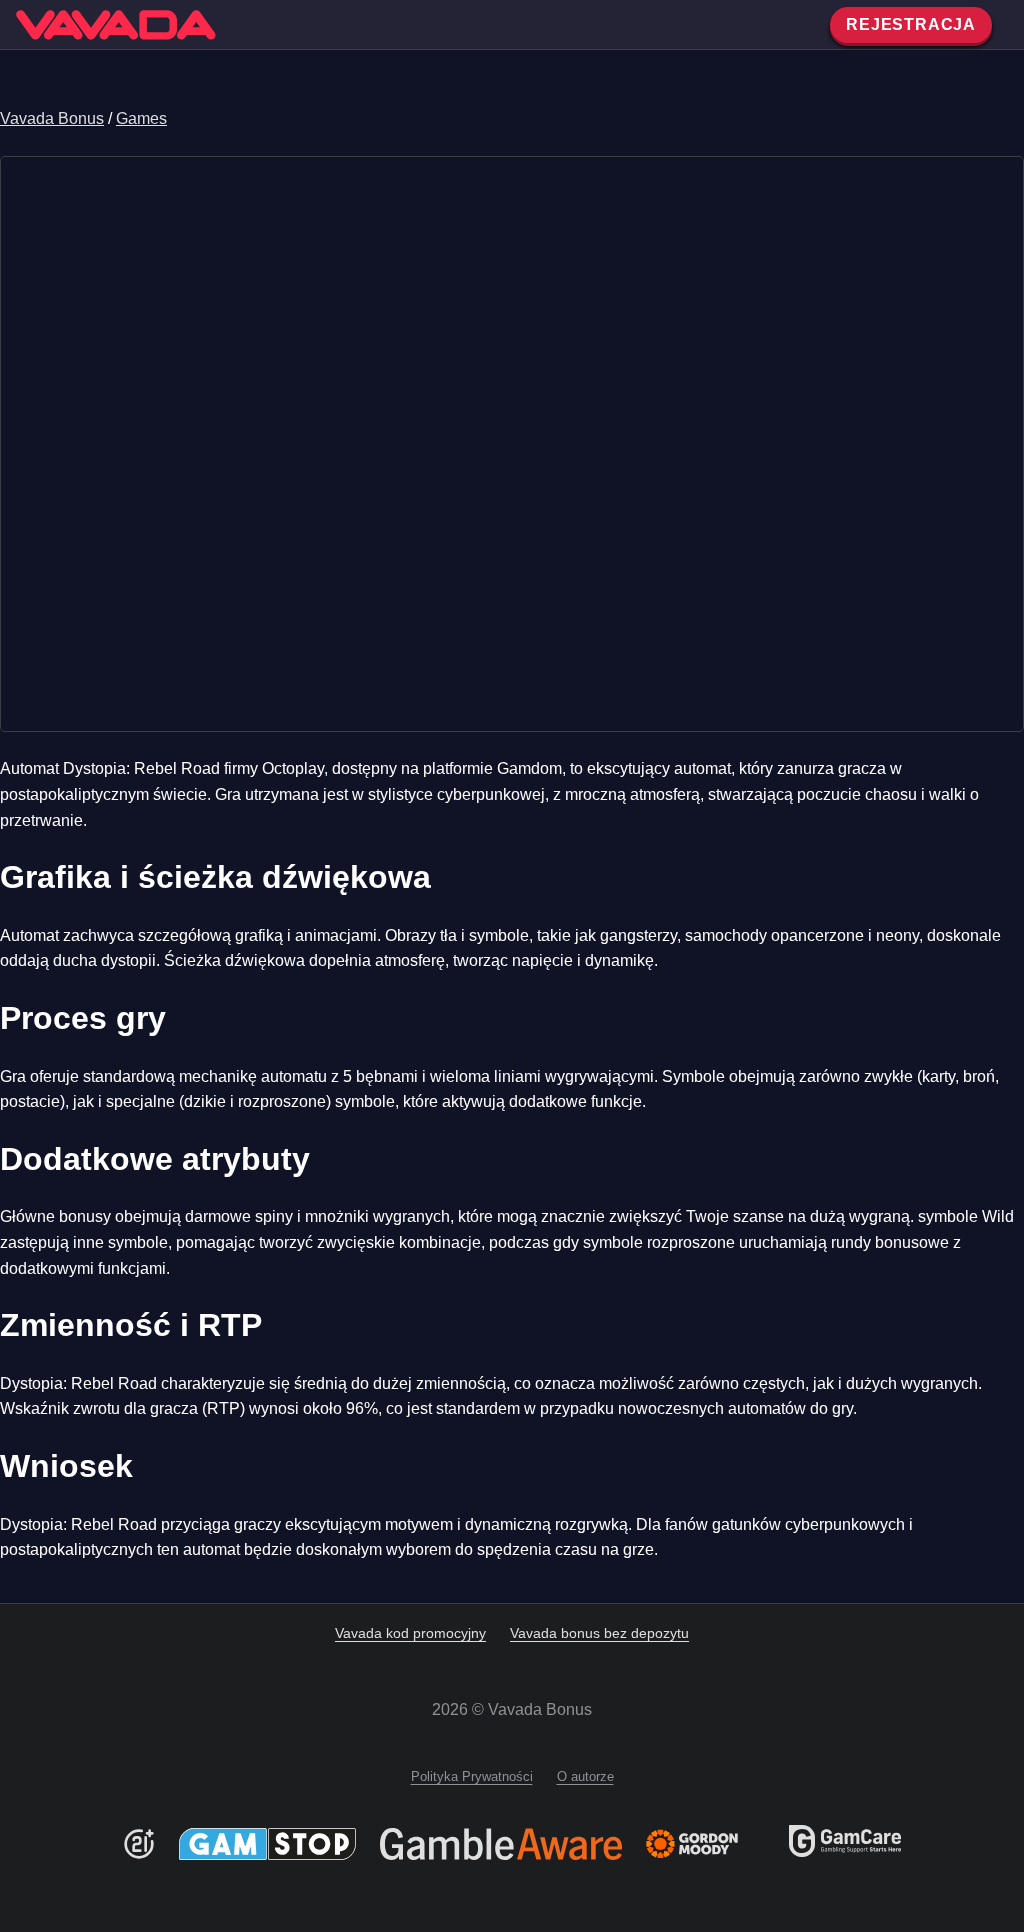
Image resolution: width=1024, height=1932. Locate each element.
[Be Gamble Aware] (501, 1844)
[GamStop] (267, 1844)
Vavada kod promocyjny (410, 1633)
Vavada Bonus (52, 118)
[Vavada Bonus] (116, 25)
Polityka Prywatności (472, 1776)
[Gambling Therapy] (705, 1844)
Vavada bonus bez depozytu (599, 1633)
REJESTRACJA (911, 24)
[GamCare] (845, 1851)
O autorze (585, 1776)
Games (141, 118)
